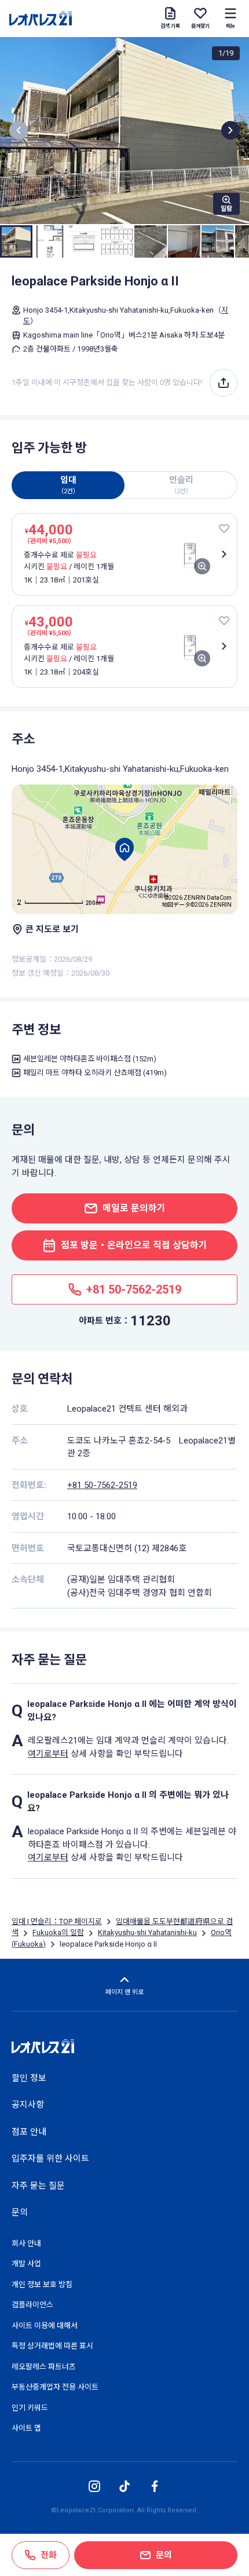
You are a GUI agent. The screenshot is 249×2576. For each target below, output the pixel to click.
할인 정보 (29, 2078)
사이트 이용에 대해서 (45, 2326)
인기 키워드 (30, 2408)
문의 (20, 2212)
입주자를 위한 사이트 (50, 2159)
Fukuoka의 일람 (58, 1932)
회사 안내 (26, 2243)
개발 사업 (26, 2264)
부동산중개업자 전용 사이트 (55, 2387)
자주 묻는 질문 (38, 2186)
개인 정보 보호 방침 (42, 2284)
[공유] (224, 383)
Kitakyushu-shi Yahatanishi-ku (147, 1932)
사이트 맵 (26, 2428)
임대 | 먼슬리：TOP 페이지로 (57, 1921)
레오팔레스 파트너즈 (44, 2367)
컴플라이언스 (32, 2305)
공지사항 (28, 2105)
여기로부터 (48, 1754)
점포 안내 (29, 2132)
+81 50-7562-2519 (102, 1485)
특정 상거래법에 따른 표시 (52, 2346)
